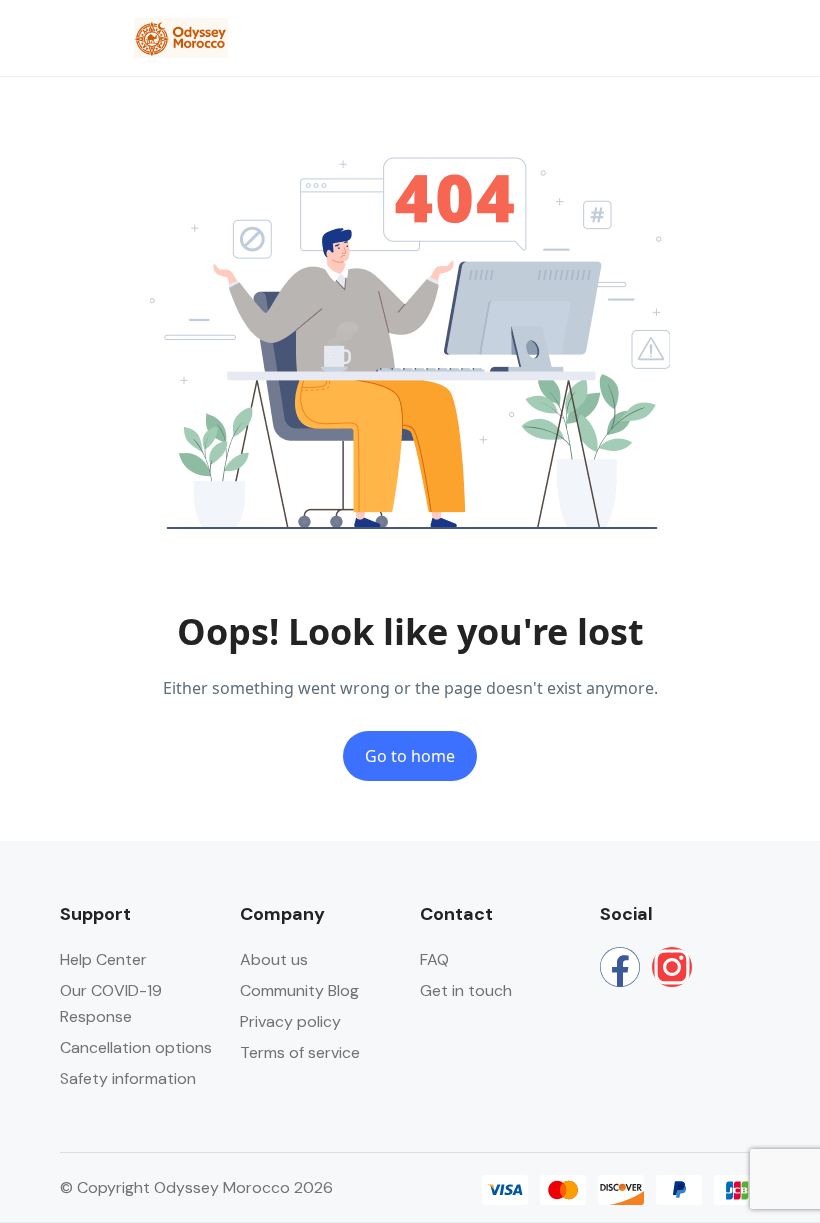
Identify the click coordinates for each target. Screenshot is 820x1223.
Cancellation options (136, 1047)
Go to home (410, 756)
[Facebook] (620, 967)
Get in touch (466, 990)
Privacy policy (290, 1021)
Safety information (128, 1078)
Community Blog (299, 990)
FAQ (434, 959)
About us (274, 959)
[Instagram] (672, 967)
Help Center (103, 959)
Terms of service (300, 1052)
